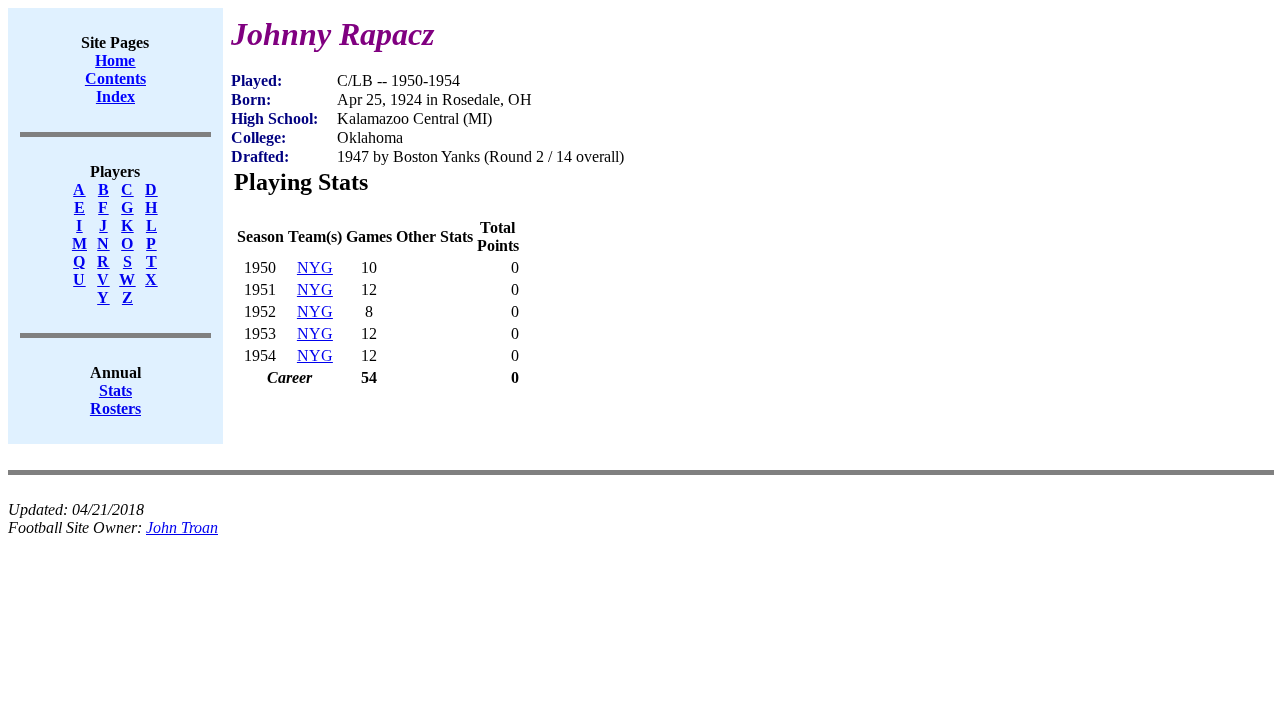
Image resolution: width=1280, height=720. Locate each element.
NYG (315, 267)
